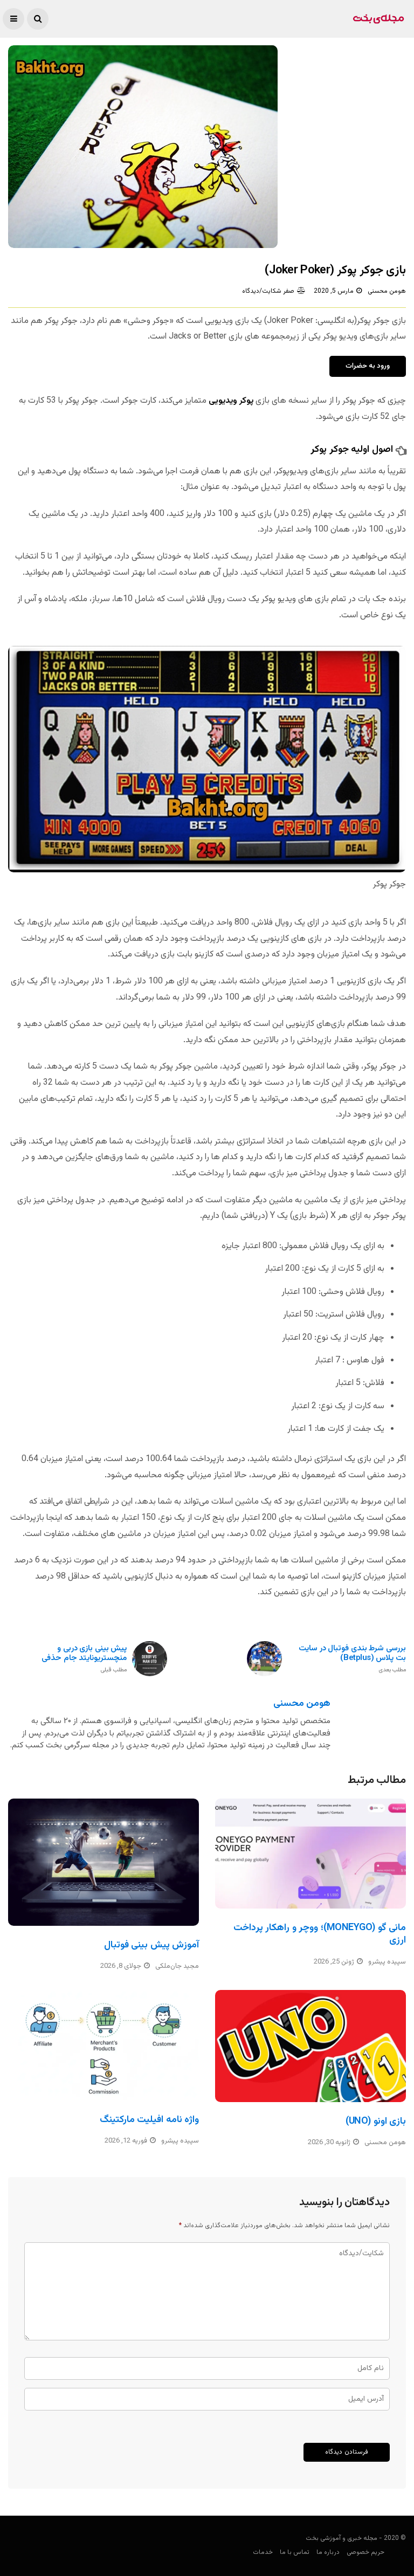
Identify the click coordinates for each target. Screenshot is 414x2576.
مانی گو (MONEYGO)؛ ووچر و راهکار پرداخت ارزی (320, 1934)
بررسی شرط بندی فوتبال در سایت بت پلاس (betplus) (352, 1659)
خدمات (263, 2552)
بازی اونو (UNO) (376, 2122)
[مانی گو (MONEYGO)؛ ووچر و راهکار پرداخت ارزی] (310, 1854)
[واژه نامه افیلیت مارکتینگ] (103, 2045)
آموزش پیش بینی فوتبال (151, 1945)
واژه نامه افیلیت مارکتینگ (149, 2120)
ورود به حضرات (368, 366)
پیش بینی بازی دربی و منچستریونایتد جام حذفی (84, 1659)
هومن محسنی (387, 291)
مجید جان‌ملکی (177, 1966)
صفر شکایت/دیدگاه (268, 291)
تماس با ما (295, 2552)
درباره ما (328, 2552)
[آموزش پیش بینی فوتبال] (103, 1862)
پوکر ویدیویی (231, 401)
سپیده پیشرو (387, 1962)
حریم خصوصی (365, 2552)
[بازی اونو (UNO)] (310, 2046)
